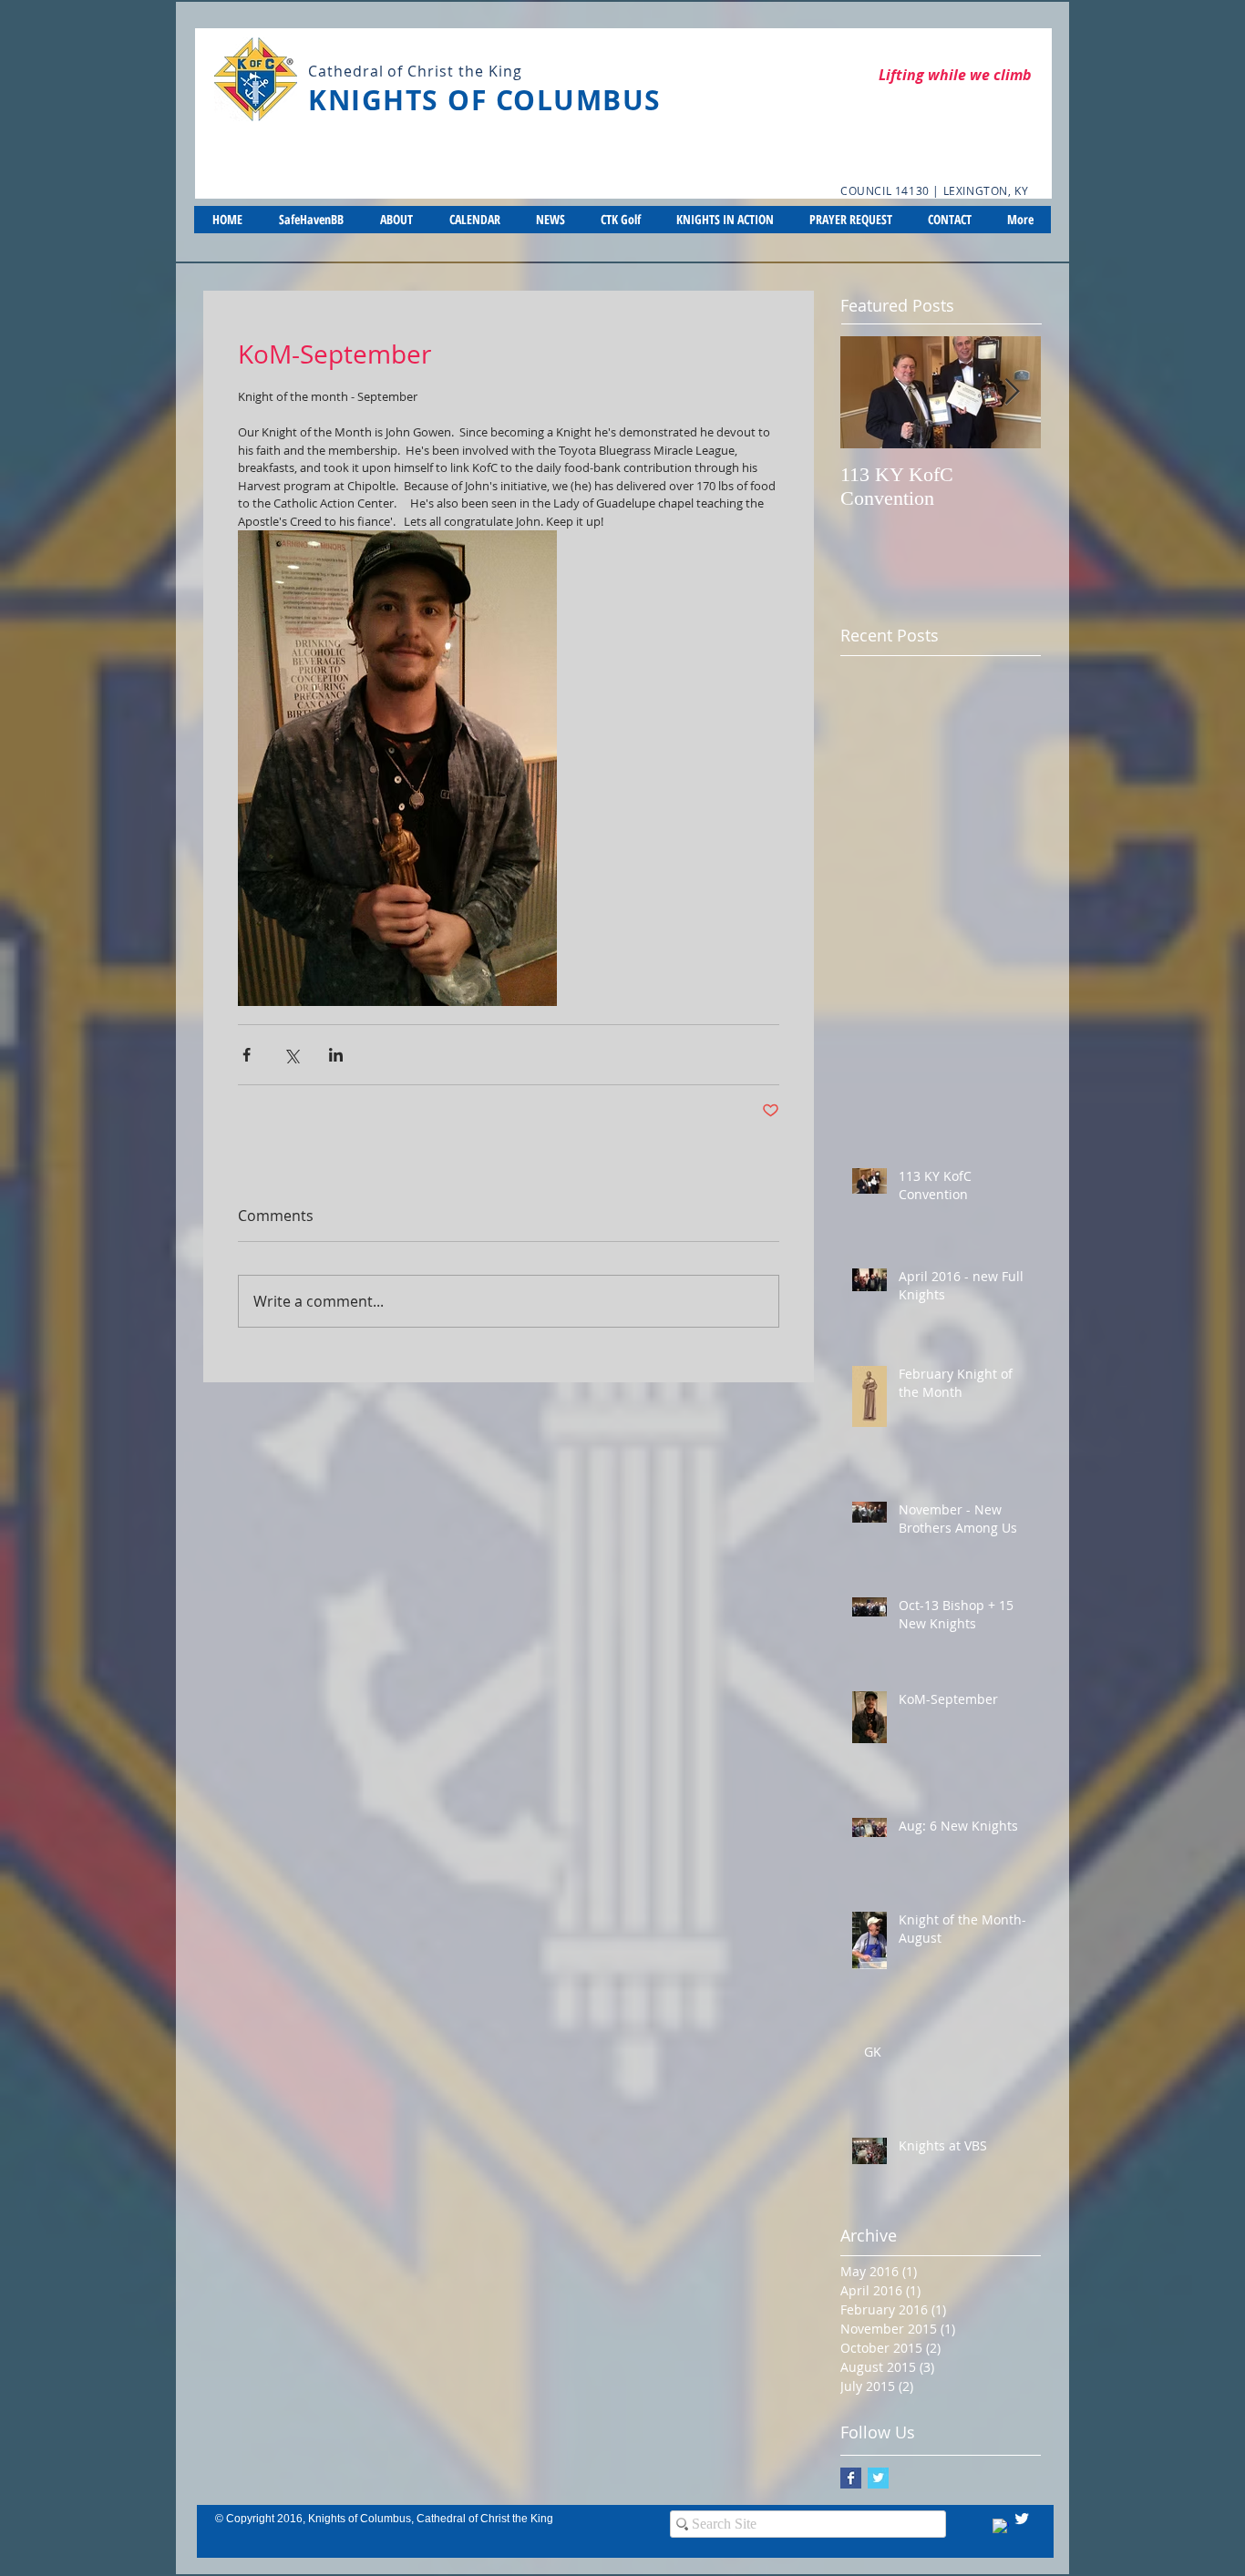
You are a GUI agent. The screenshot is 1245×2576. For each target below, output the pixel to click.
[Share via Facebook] (247, 1055)
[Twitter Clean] (1022, 2519)
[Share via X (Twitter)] (291, 1055)
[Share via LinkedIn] (336, 1055)
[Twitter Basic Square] (878, 2478)
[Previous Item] (869, 392)
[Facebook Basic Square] (851, 2478)
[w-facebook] (1001, 2527)
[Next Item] (1012, 392)
